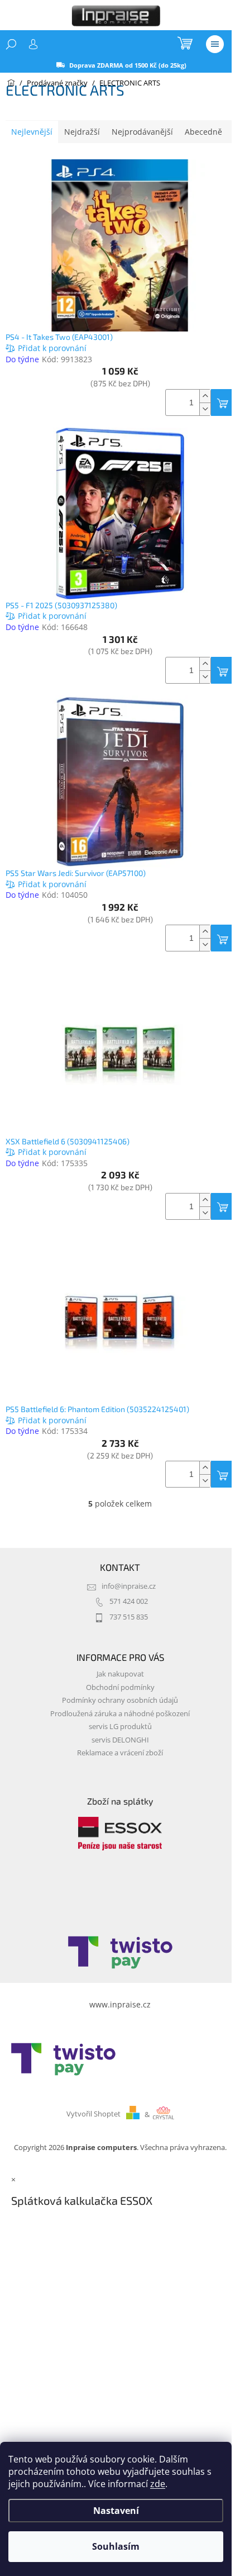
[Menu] (215, 44)
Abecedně (203, 132)
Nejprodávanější (142, 132)
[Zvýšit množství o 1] (205, 396)
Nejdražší (82, 132)
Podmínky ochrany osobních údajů (120, 1700)
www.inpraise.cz (120, 2004)
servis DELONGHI (120, 1740)
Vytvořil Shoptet (93, 2115)
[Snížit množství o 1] (205, 409)
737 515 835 (129, 1617)
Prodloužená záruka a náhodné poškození (120, 1714)
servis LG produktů (120, 1727)
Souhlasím (116, 2546)
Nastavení (116, 2511)
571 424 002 (129, 1601)
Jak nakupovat (120, 1674)
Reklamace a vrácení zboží (120, 1753)
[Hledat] (11, 44)
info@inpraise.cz (129, 1586)
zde (158, 2484)
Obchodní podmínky (120, 1687)
